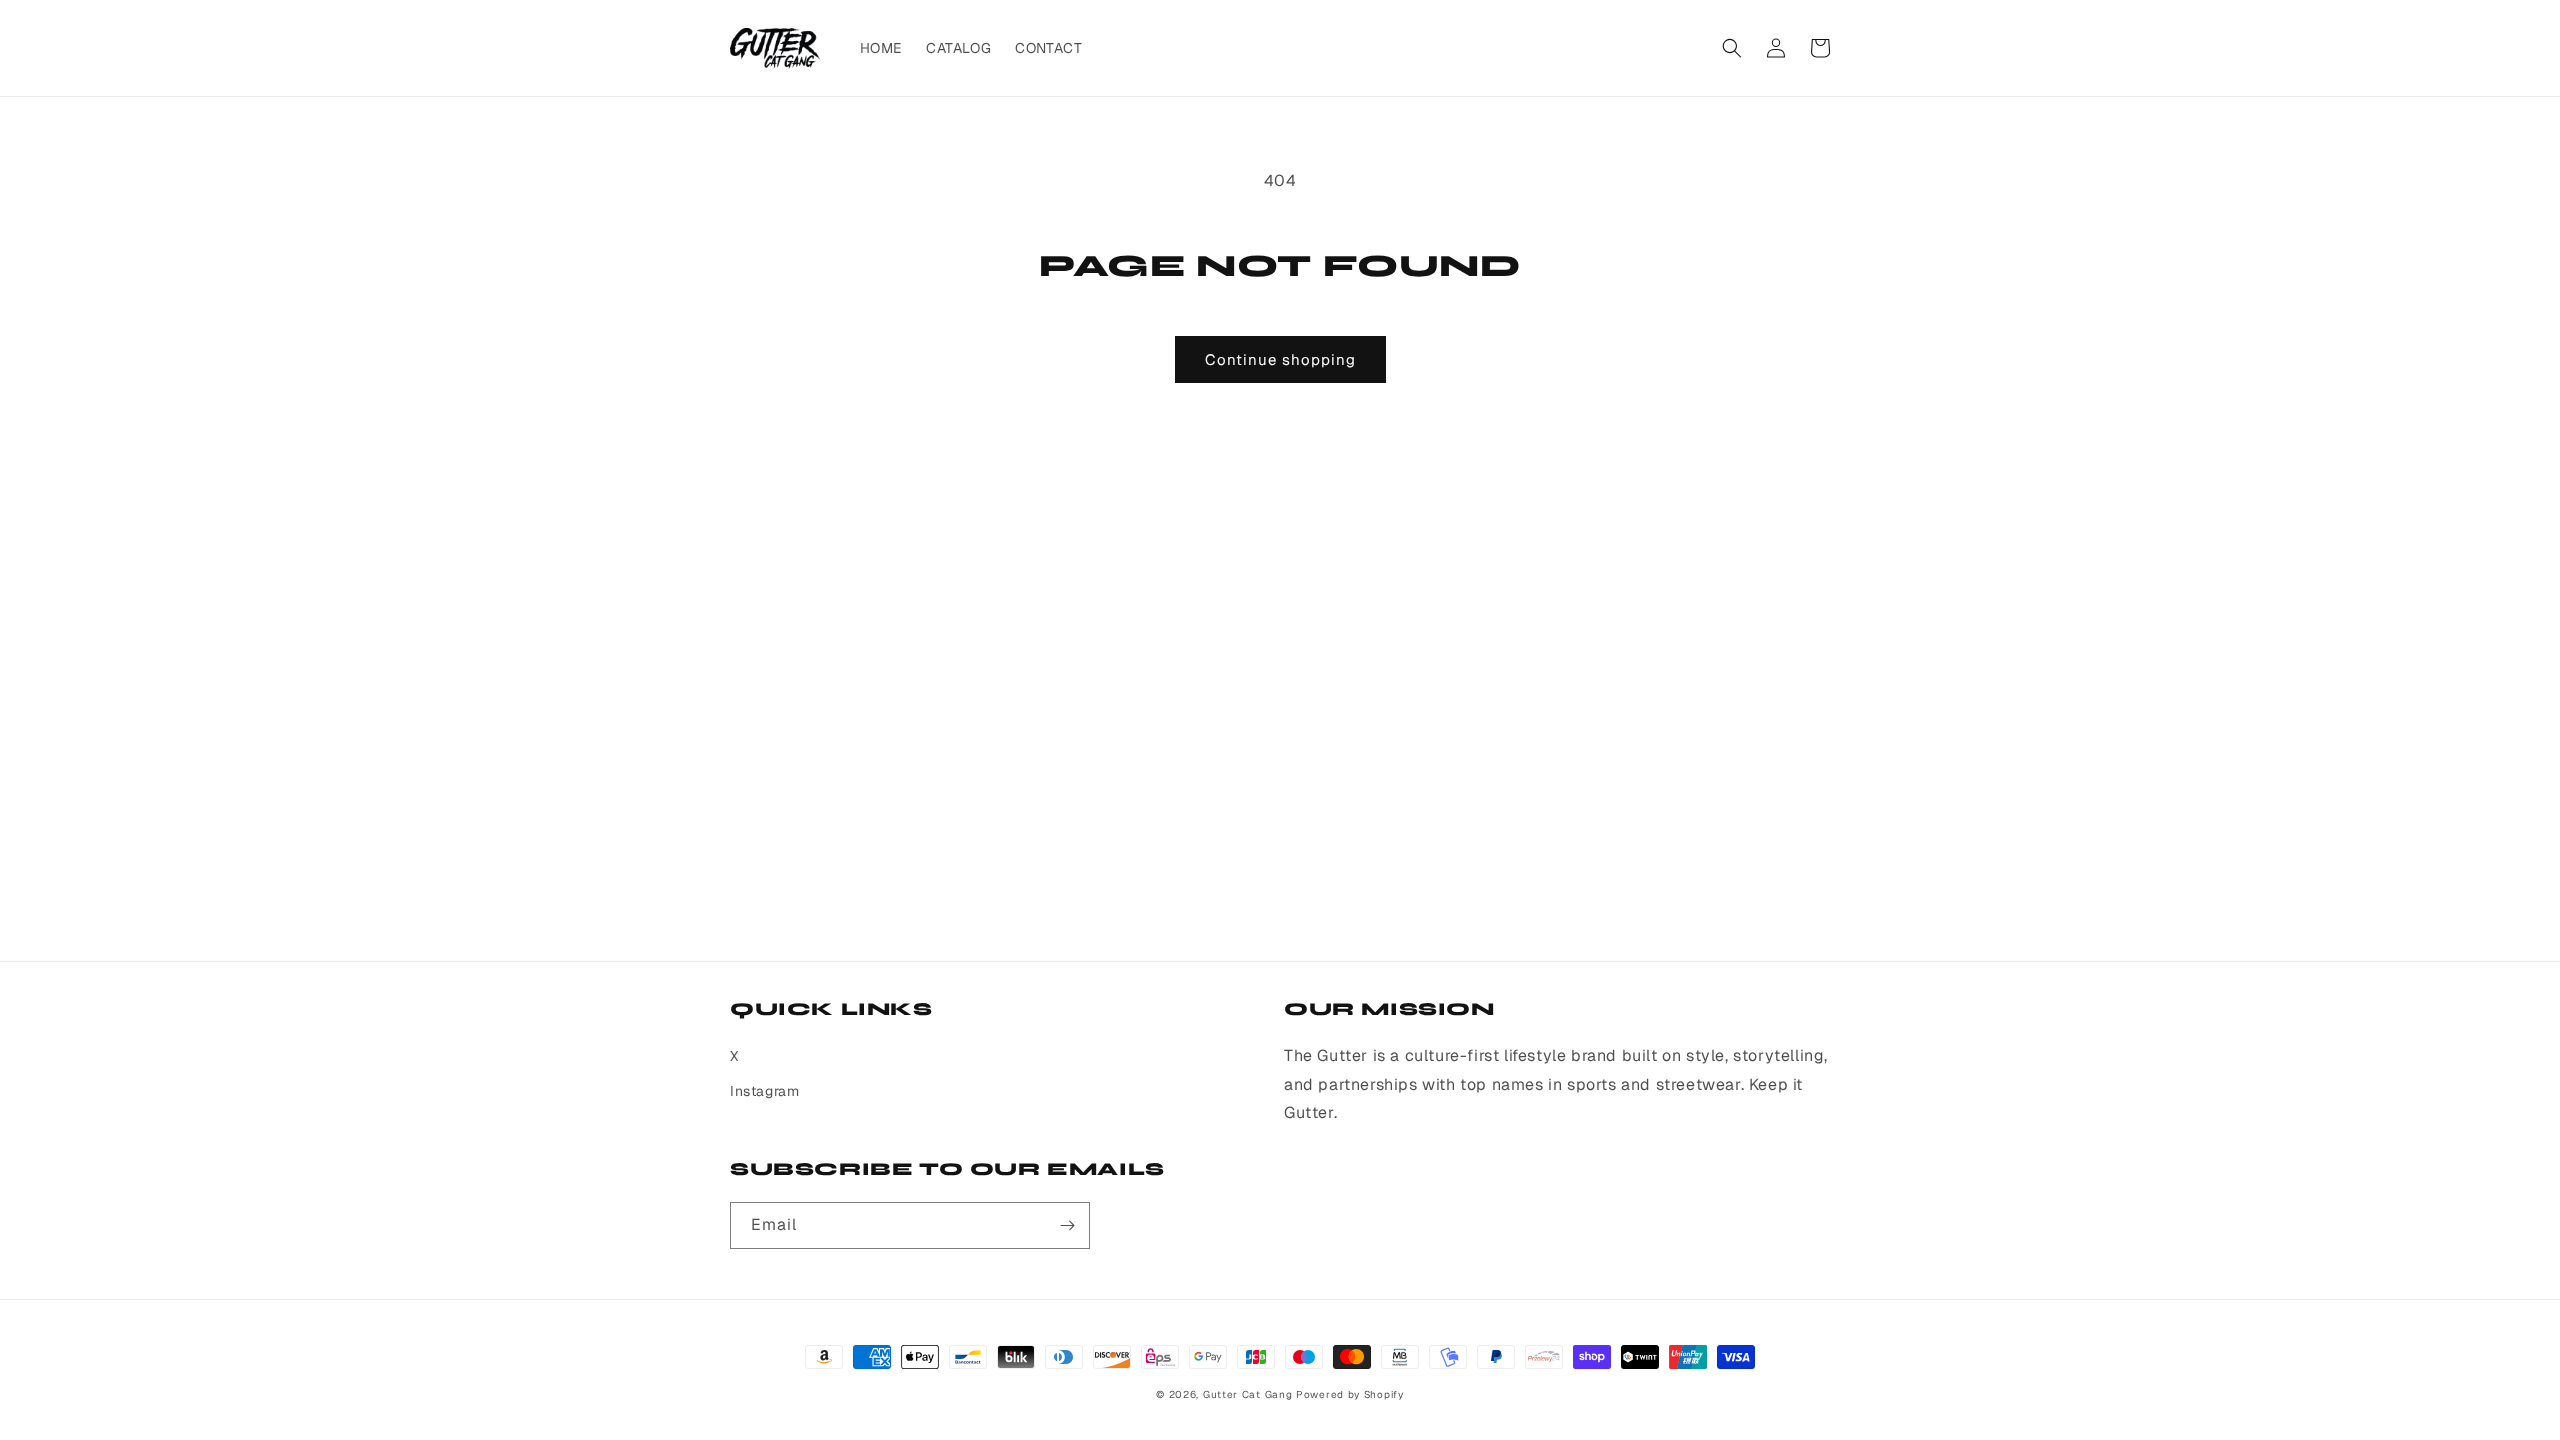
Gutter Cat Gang (1248, 1394)
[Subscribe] (1067, 1225)
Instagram (764, 1091)
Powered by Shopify (1350, 1394)
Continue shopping (1280, 359)
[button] (1732, 48)
